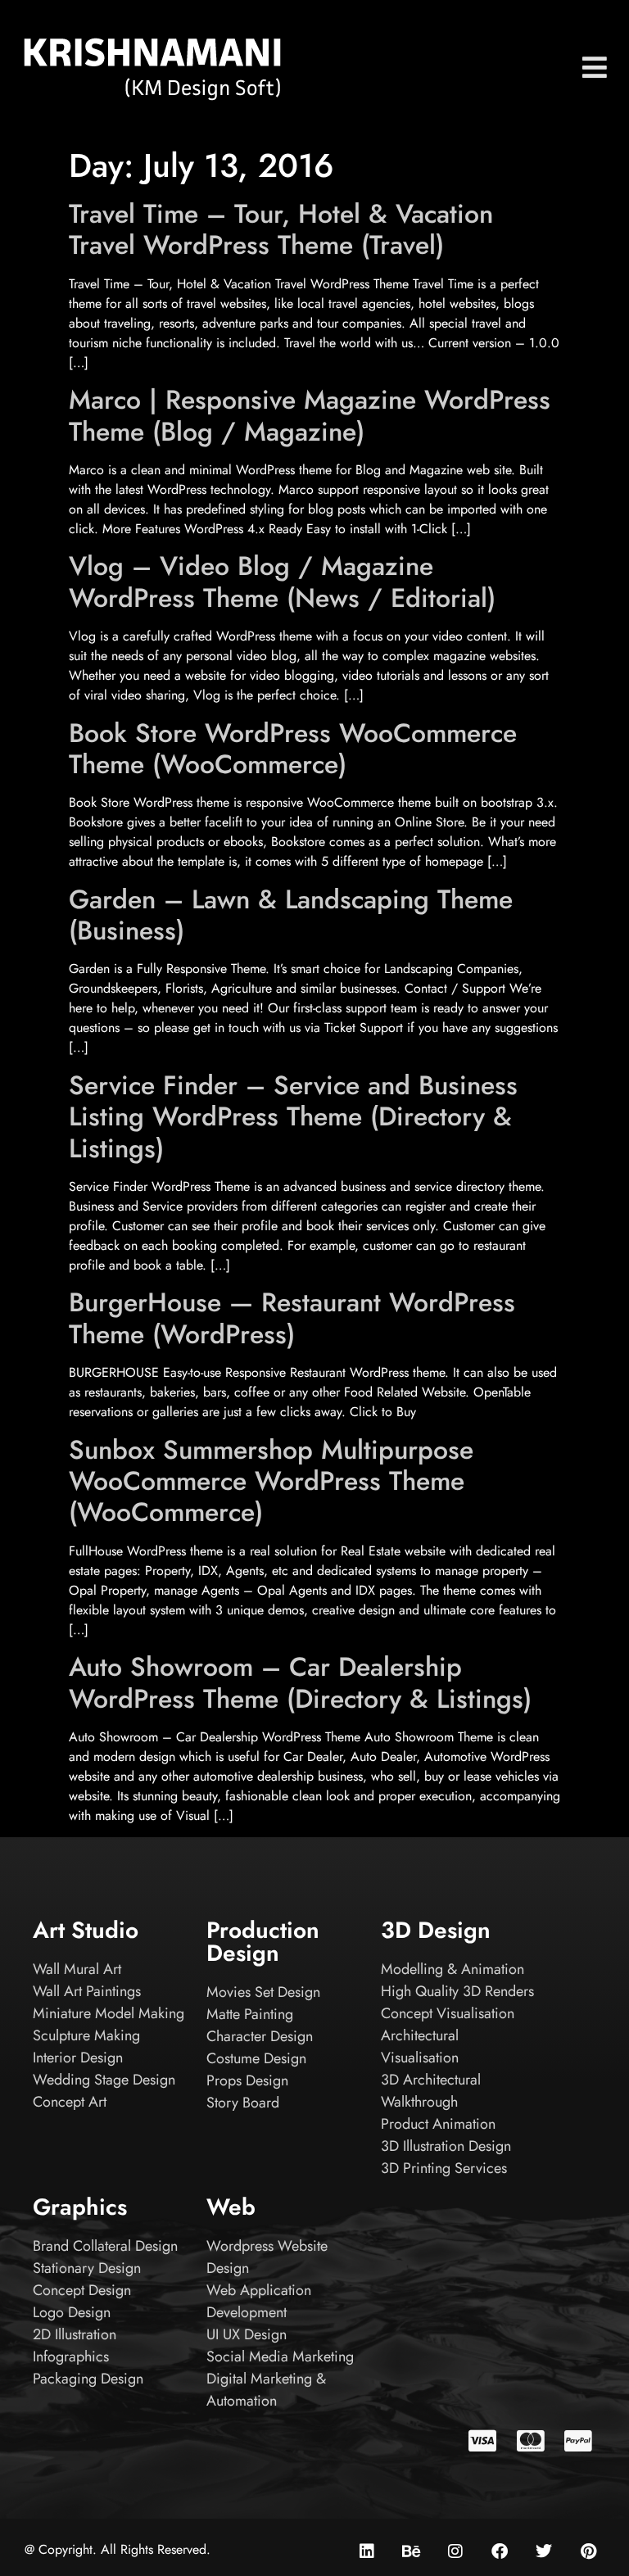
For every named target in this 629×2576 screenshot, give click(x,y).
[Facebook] (500, 2551)
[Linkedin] (367, 2551)
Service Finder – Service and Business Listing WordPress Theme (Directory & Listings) (293, 1117)
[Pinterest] (588, 2551)
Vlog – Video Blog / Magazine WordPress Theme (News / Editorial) (282, 582)
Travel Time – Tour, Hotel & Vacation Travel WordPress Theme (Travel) (281, 229)
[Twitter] (544, 2551)
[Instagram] (455, 2551)
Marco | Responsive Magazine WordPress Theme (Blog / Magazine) (310, 415)
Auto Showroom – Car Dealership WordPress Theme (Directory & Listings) (300, 1682)
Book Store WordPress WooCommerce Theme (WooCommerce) (293, 749)
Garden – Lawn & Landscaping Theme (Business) (291, 915)
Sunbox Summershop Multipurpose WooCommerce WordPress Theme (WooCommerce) (271, 1481)
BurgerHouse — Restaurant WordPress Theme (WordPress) (292, 1318)
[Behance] (411, 2551)
